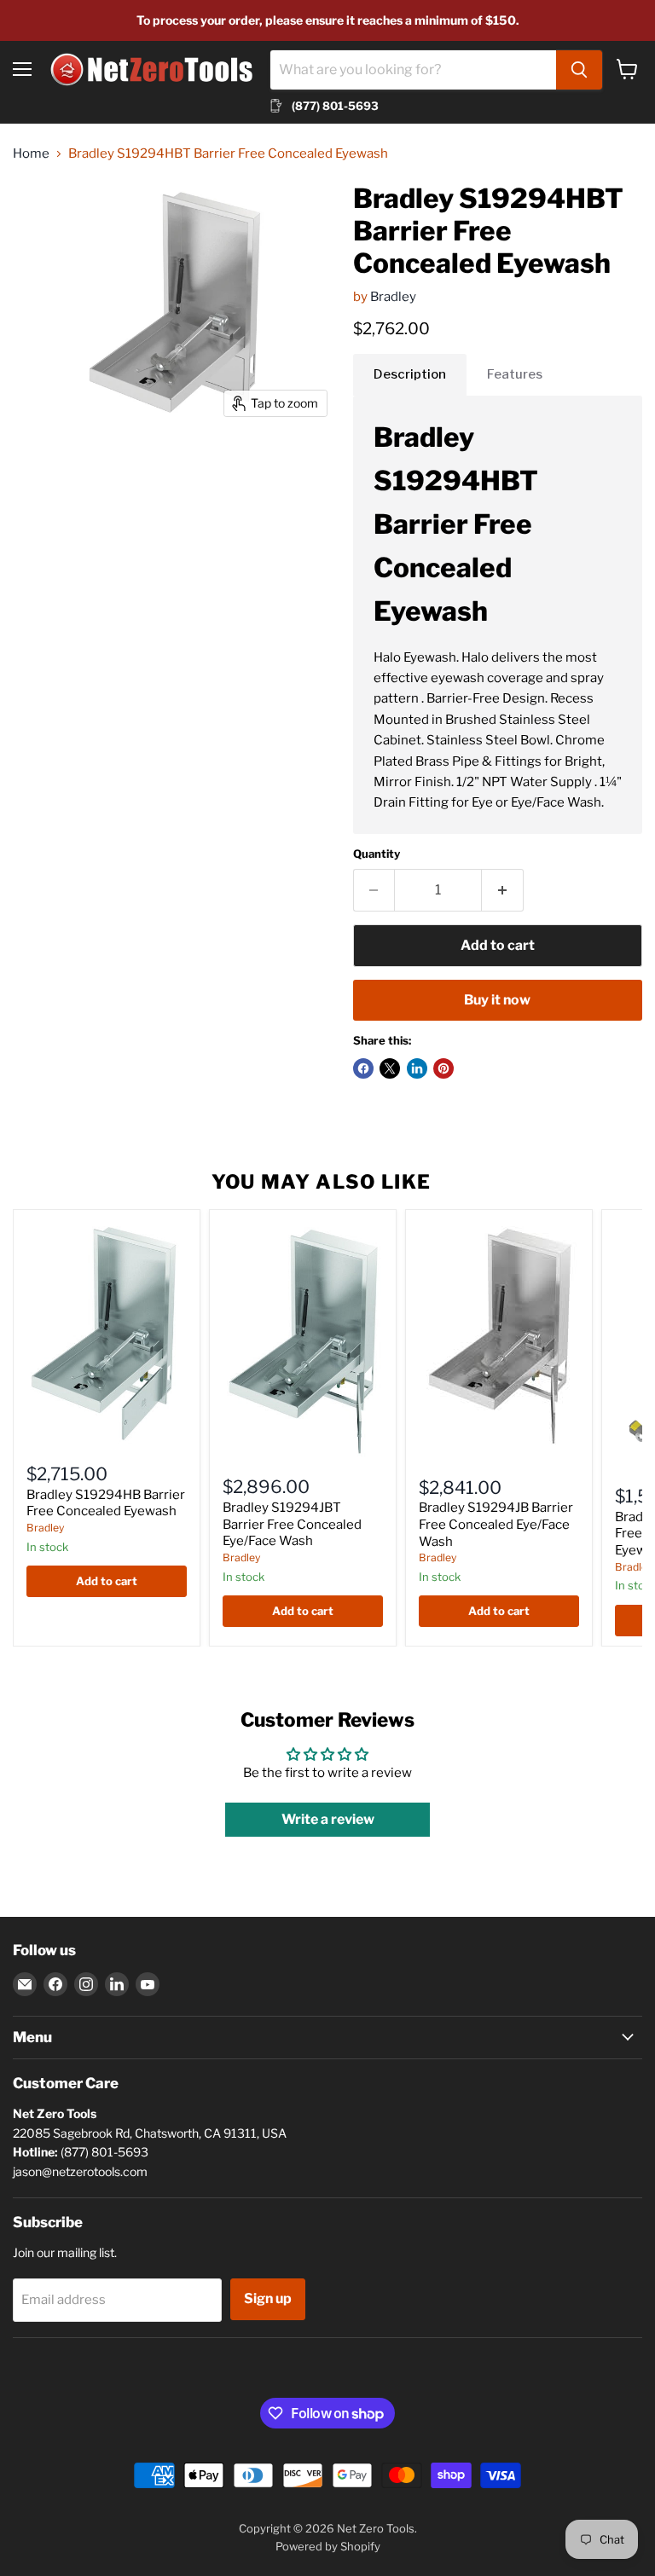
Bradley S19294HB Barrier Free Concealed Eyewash (106, 1503)
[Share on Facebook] (363, 1068)
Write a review (328, 1819)
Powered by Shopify (328, 2546)
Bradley (393, 297)
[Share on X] (390, 1068)
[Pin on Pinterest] (443, 1068)
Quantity (377, 854)
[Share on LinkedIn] (417, 1068)
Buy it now (497, 1000)
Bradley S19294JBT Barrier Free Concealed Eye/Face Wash (292, 1524)
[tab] (410, 374)
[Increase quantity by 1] (503, 890)
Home (31, 154)
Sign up (268, 2298)
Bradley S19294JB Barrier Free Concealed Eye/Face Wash (496, 1524)
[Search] (579, 70)
